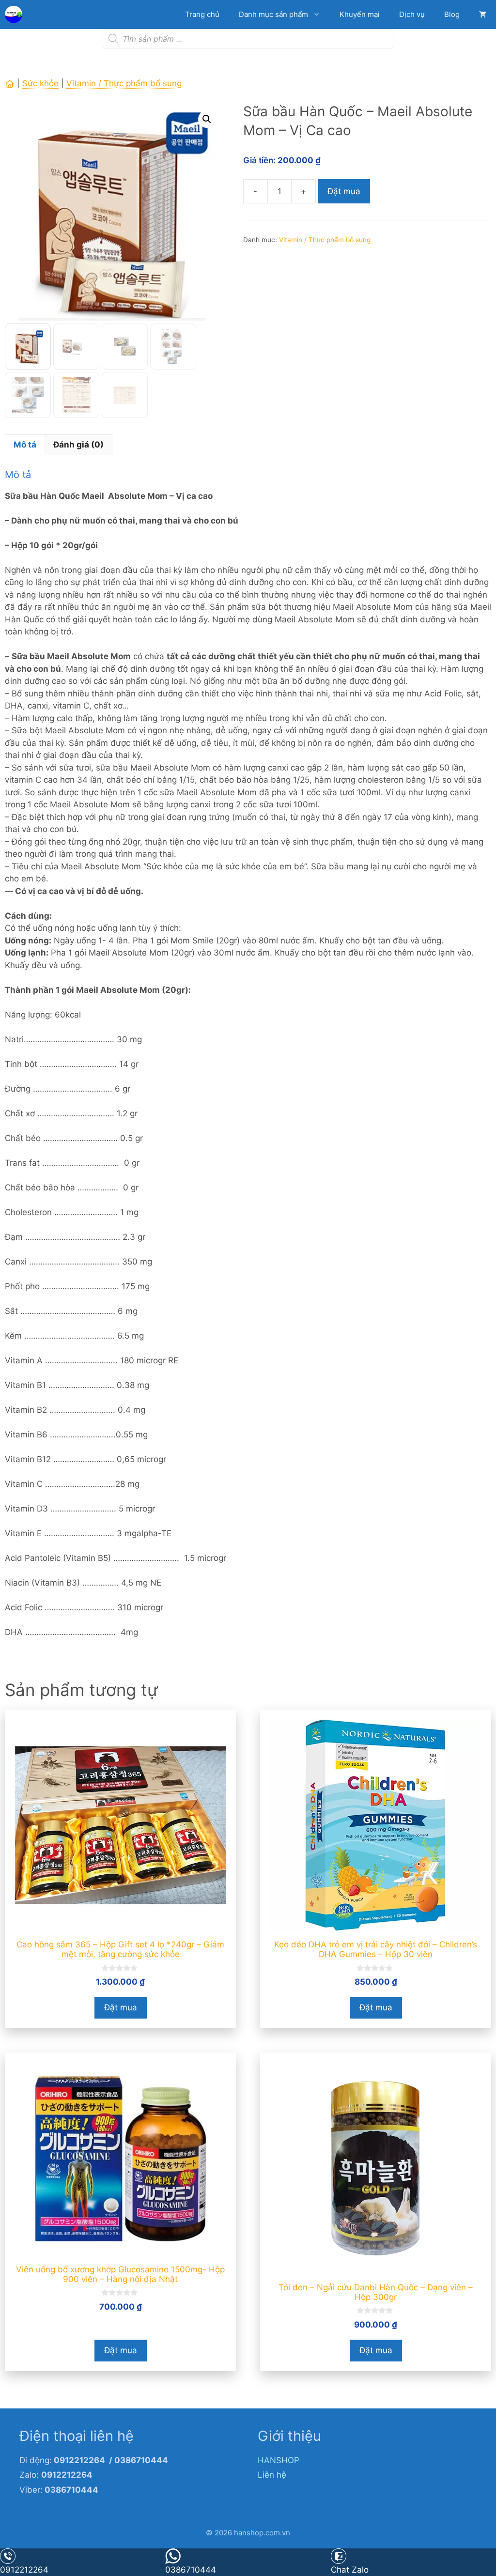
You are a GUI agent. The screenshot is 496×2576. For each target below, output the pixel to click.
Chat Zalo (350, 2570)
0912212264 (24, 2570)
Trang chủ (202, 14)
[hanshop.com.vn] (16, 15)
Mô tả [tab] (25, 445)
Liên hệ (272, 2475)
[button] (207, 119)
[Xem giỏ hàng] (483, 15)
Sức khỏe (40, 83)
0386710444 (191, 2570)
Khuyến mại (360, 14)
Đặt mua (344, 191)
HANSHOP (279, 2460)
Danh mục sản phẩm (273, 14)
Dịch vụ (412, 14)
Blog (452, 14)
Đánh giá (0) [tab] (78, 445)
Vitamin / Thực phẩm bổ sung (124, 83)
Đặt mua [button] (121, 2007)
